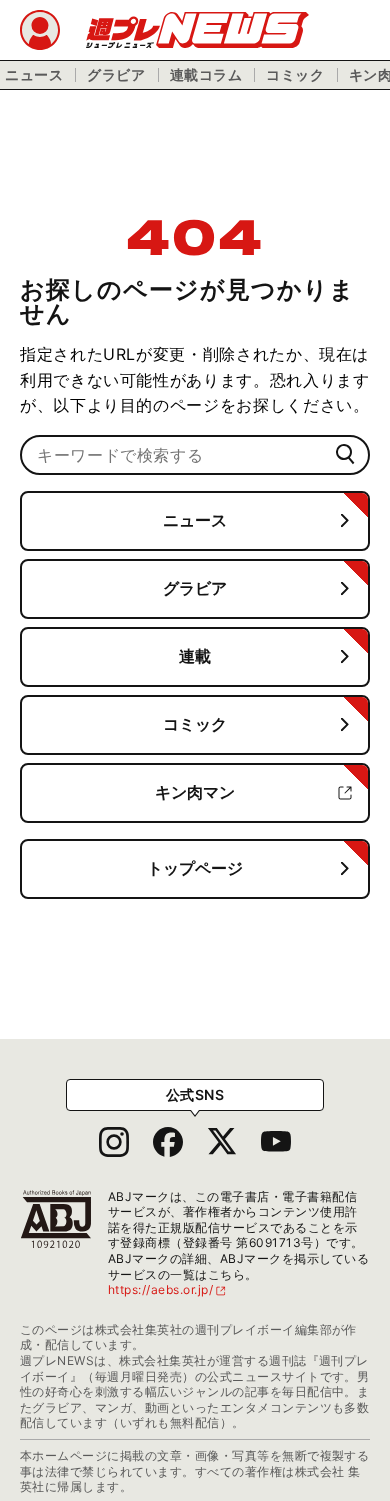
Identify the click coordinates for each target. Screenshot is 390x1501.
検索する (345, 454)
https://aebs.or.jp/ (168, 1289)
